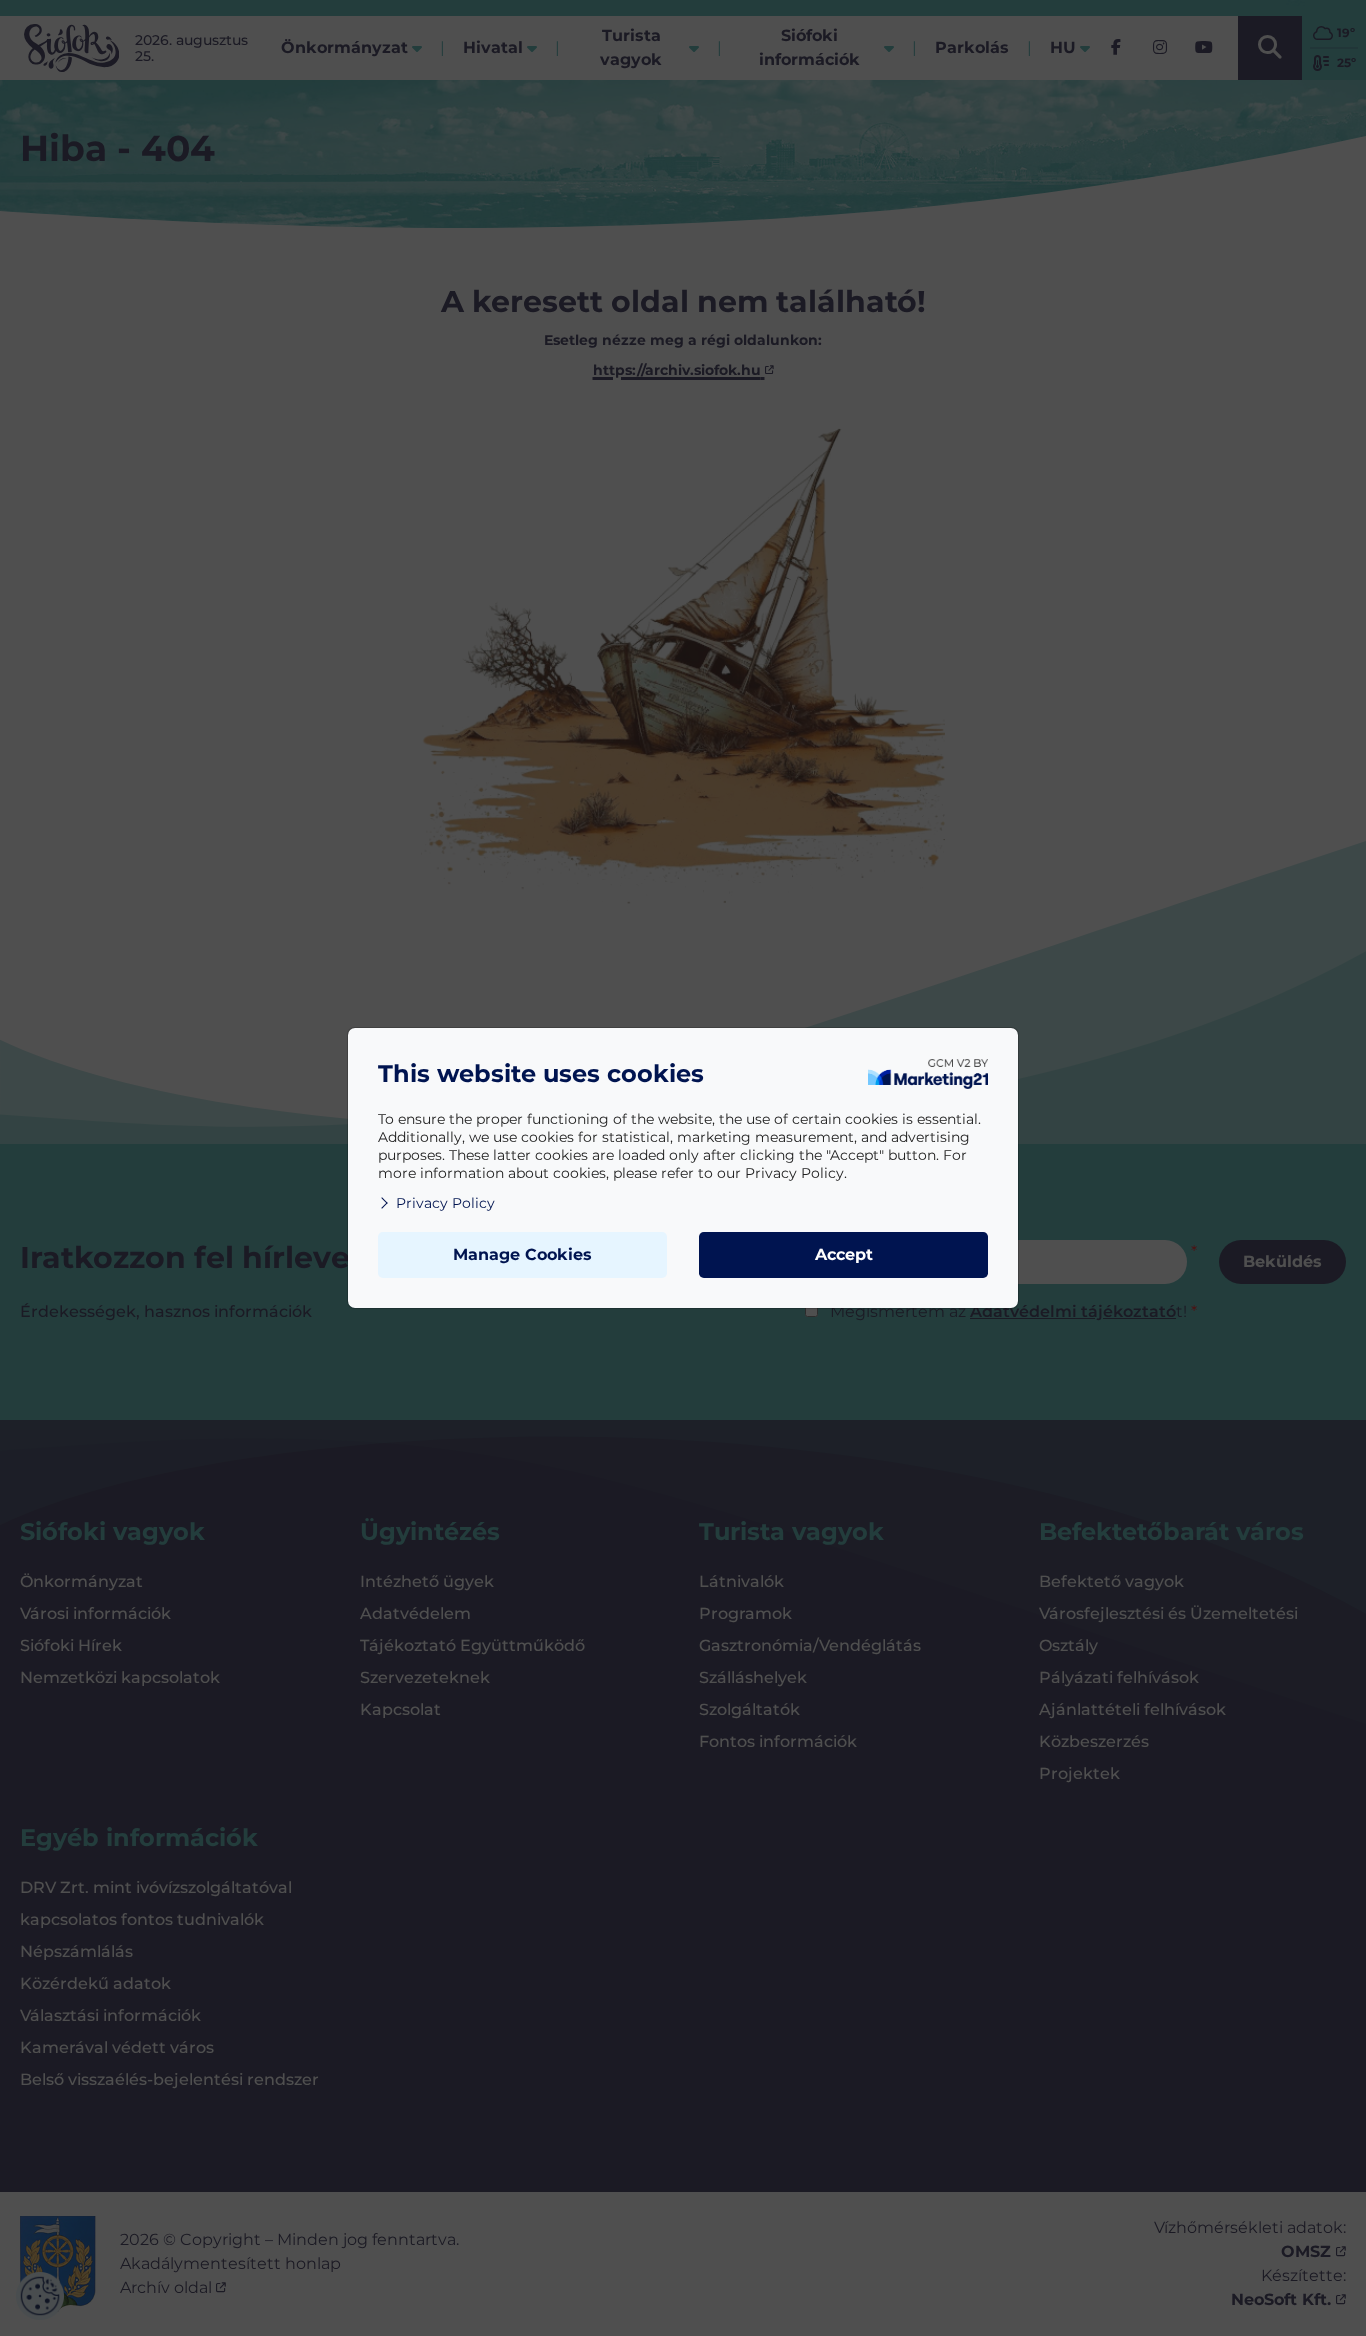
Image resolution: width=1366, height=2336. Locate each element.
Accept (844, 1254)
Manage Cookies (522, 1254)
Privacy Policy (445, 1203)
